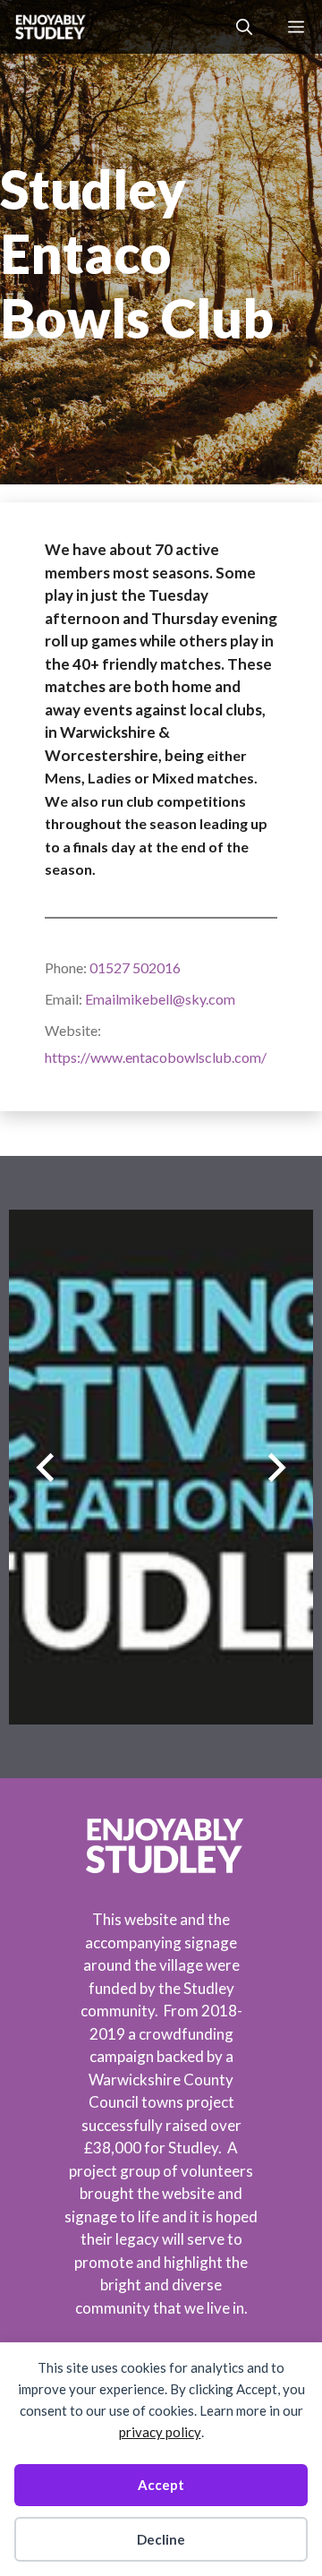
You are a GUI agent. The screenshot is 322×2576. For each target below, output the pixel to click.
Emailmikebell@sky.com (160, 999)
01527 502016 (135, 967)
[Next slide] (277, 1467)
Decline (161, 2539)
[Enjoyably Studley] (49, 27)
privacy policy (160, 2432)
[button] (244, 27)
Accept (161, 2485)
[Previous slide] (45, 1467)
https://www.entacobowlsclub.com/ (156, 1057)
